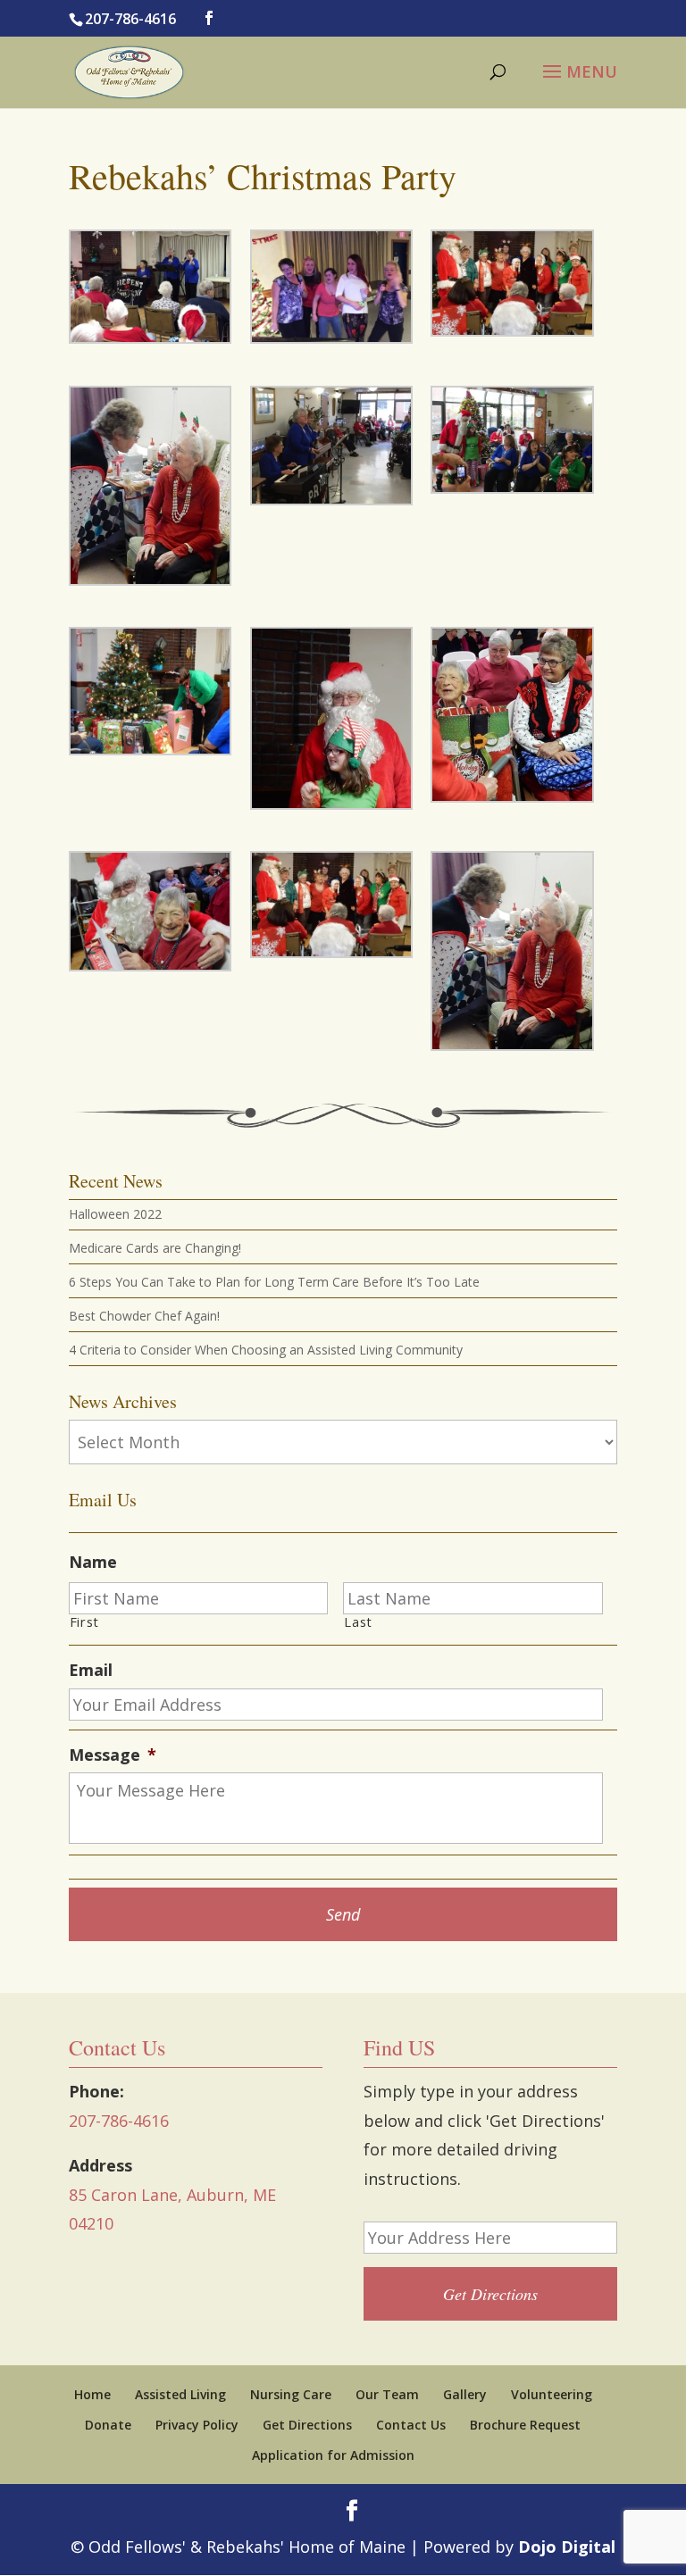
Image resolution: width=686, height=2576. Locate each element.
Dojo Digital (567, 2547)
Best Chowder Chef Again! (144, 1316)
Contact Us (411, 2425)
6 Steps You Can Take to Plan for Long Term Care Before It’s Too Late (274, 1282)
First (84, 1622)
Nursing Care (291, 2394)
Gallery (465, 2394)
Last (358, 1622)
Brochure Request (525, 2425)
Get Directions (307, 2425)
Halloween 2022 (115, 1214)
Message (113, 1755)
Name (93, 1562)
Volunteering (552, 2394)
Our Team (387, 2394)
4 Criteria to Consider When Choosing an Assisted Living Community (266, 1350)
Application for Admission (333, 2455)
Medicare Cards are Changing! (155, 1248)
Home (92, 2394)
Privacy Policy (197, 2425)
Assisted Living (180, 2394)
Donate (108, 2425)
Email (91, 1670)
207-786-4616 (130, 19)
